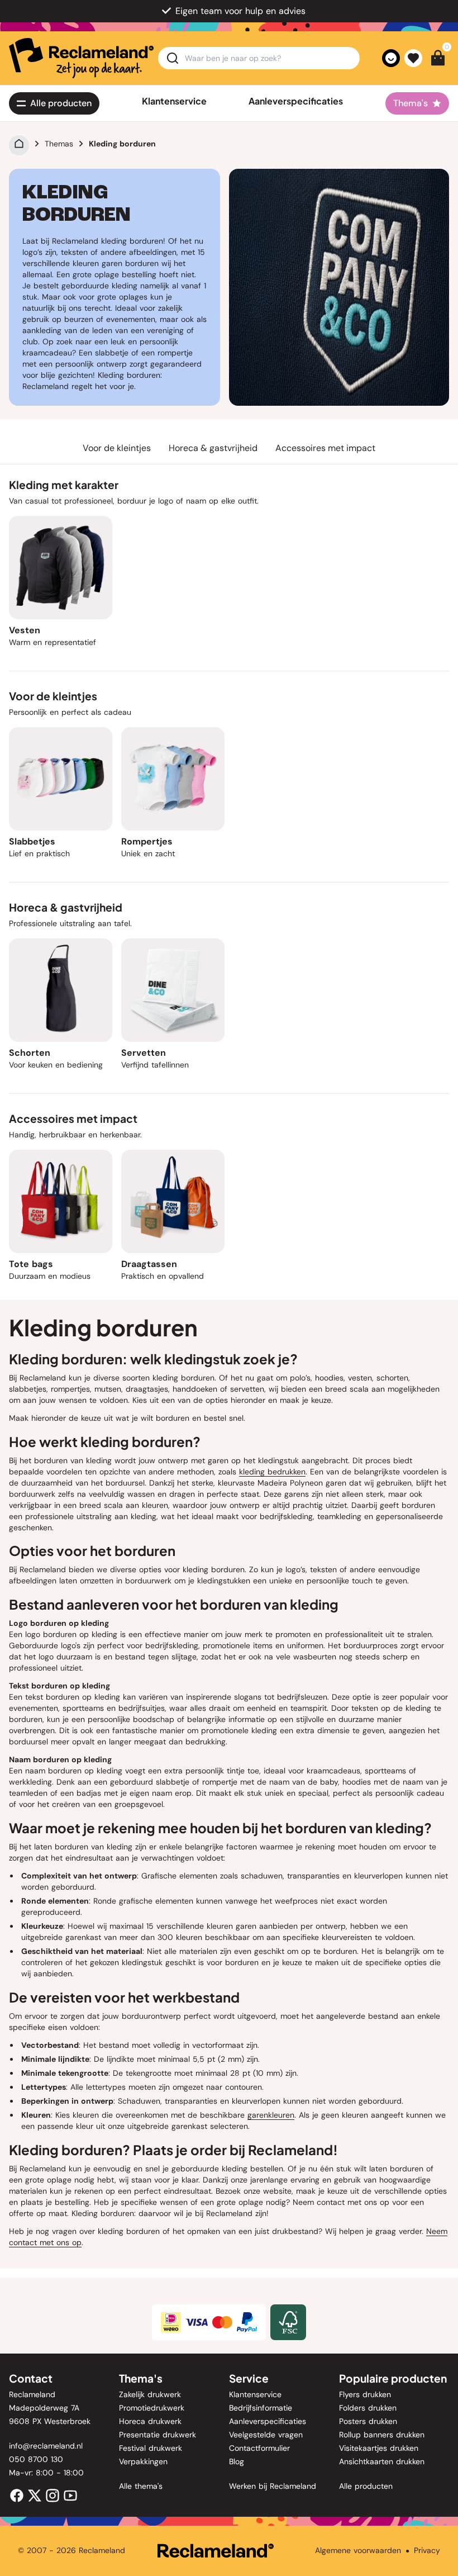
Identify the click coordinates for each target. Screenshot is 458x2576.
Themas (59, 144)
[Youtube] (70, 2495)
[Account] (391, 58)
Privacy (427, 2550)
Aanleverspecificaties (296, 101)
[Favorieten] (413, 58)
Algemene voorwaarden (358, 2550)
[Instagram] (53, 2495)
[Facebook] (17, 2495)
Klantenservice (174, 101)
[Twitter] (35, 2495)
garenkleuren (271, 2115)
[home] (81, 58)
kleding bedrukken (272, 1472)
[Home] (19, 144)
